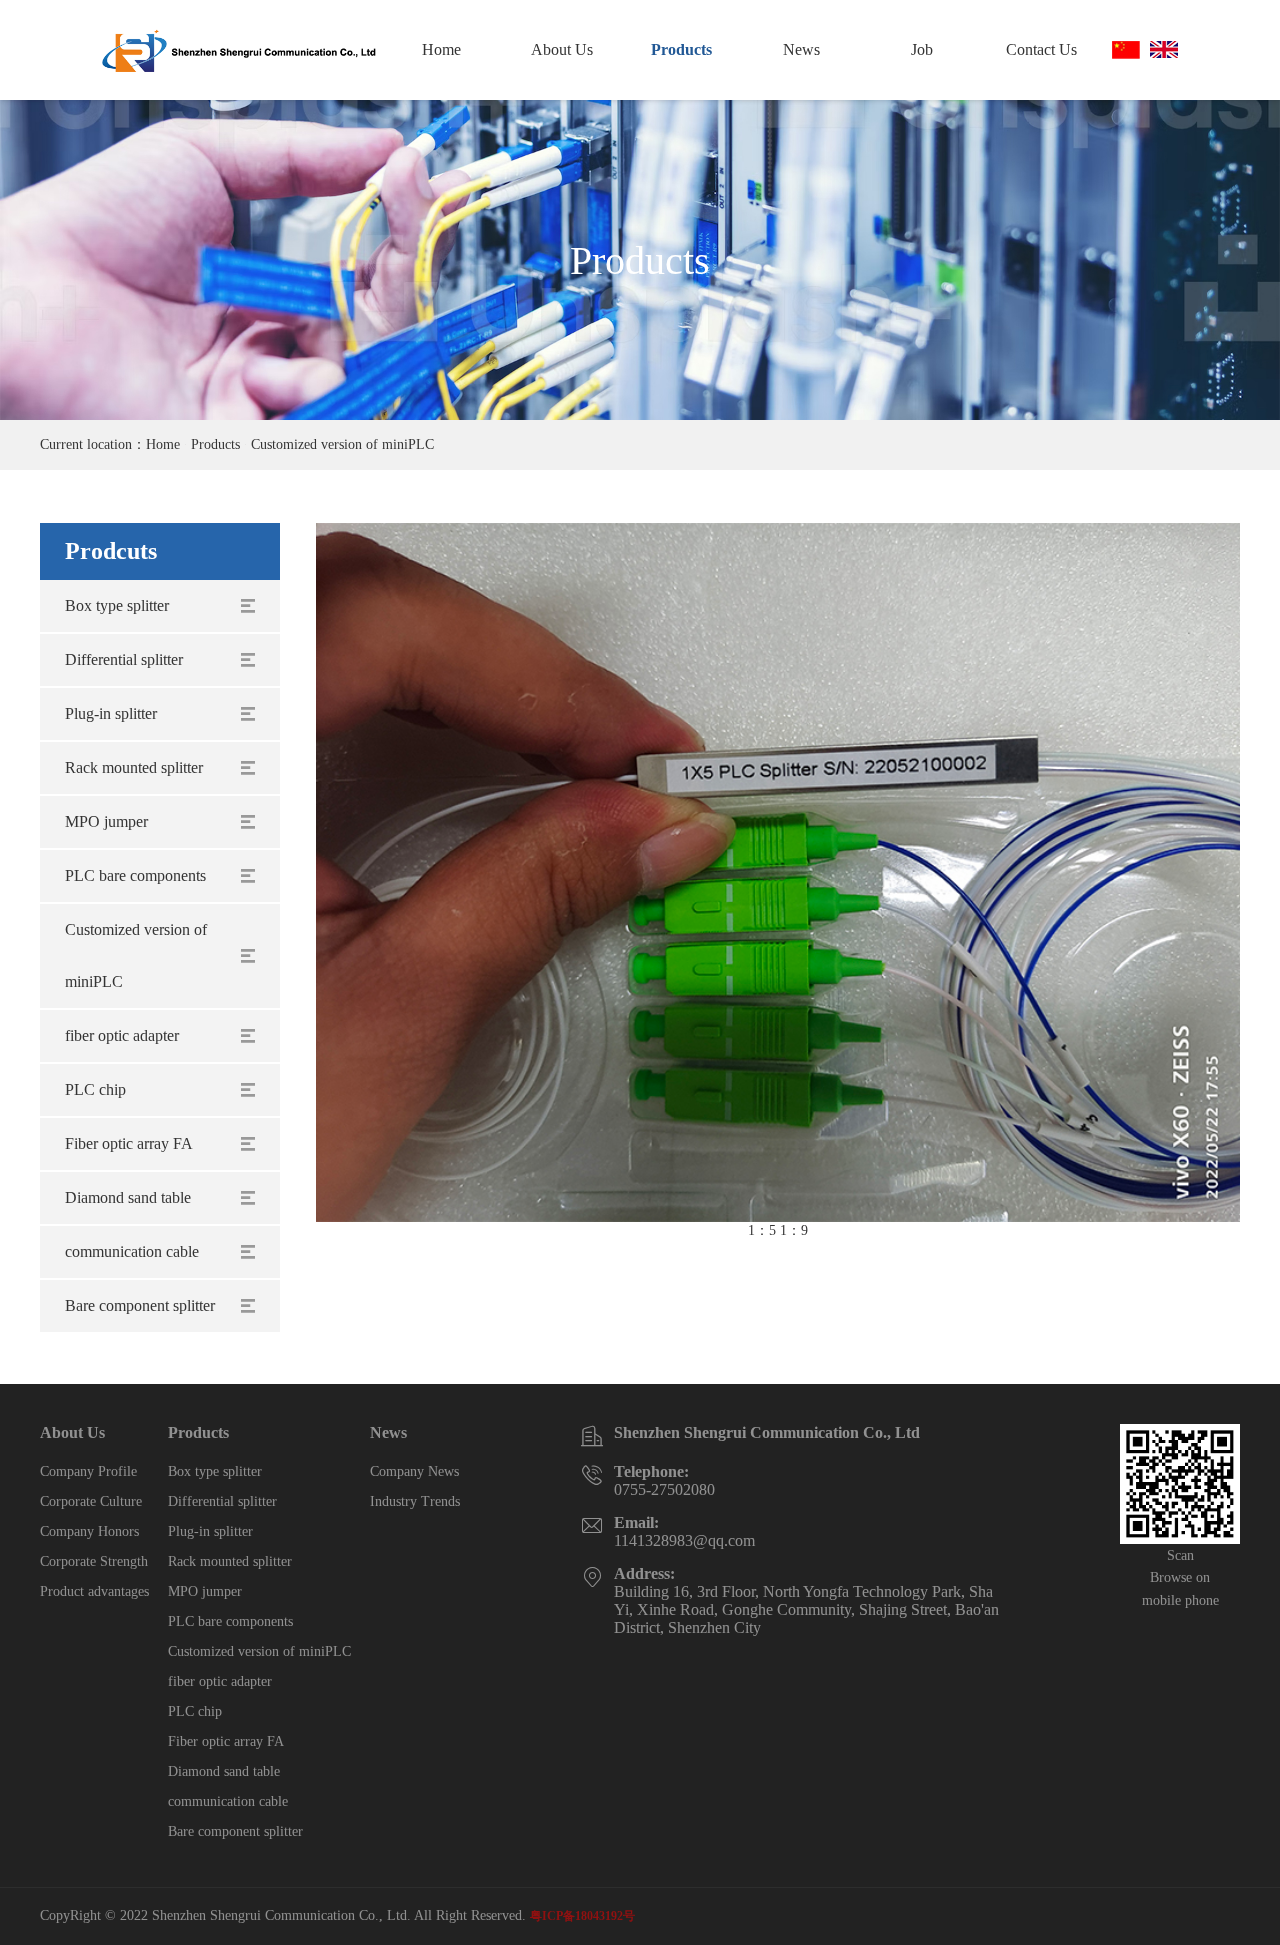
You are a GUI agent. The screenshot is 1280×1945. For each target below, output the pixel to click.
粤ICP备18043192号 (582, 1916)
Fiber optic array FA (129, 1143)
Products (681, 49)
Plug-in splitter (111, 713)
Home (441, 49)
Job (922, 49)
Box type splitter (117, 605)
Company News (414, 1471)
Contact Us (1041, 49)
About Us (562, 49)
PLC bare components (135, 875)
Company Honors (89, 1531)
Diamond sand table (128, 1197)
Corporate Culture (91, 1501)
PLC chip (95, 1089)
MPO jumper (106, 821)
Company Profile (88, 1471)
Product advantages (94, 1591)
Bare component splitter (140, 1305)
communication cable (132, 1251)
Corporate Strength (94, 1561)
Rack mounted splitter (134, 767)
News (801, 49)
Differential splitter (124, 659)
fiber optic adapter (122, 1035)
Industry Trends (415, 1501)
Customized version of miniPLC (342, 444)
